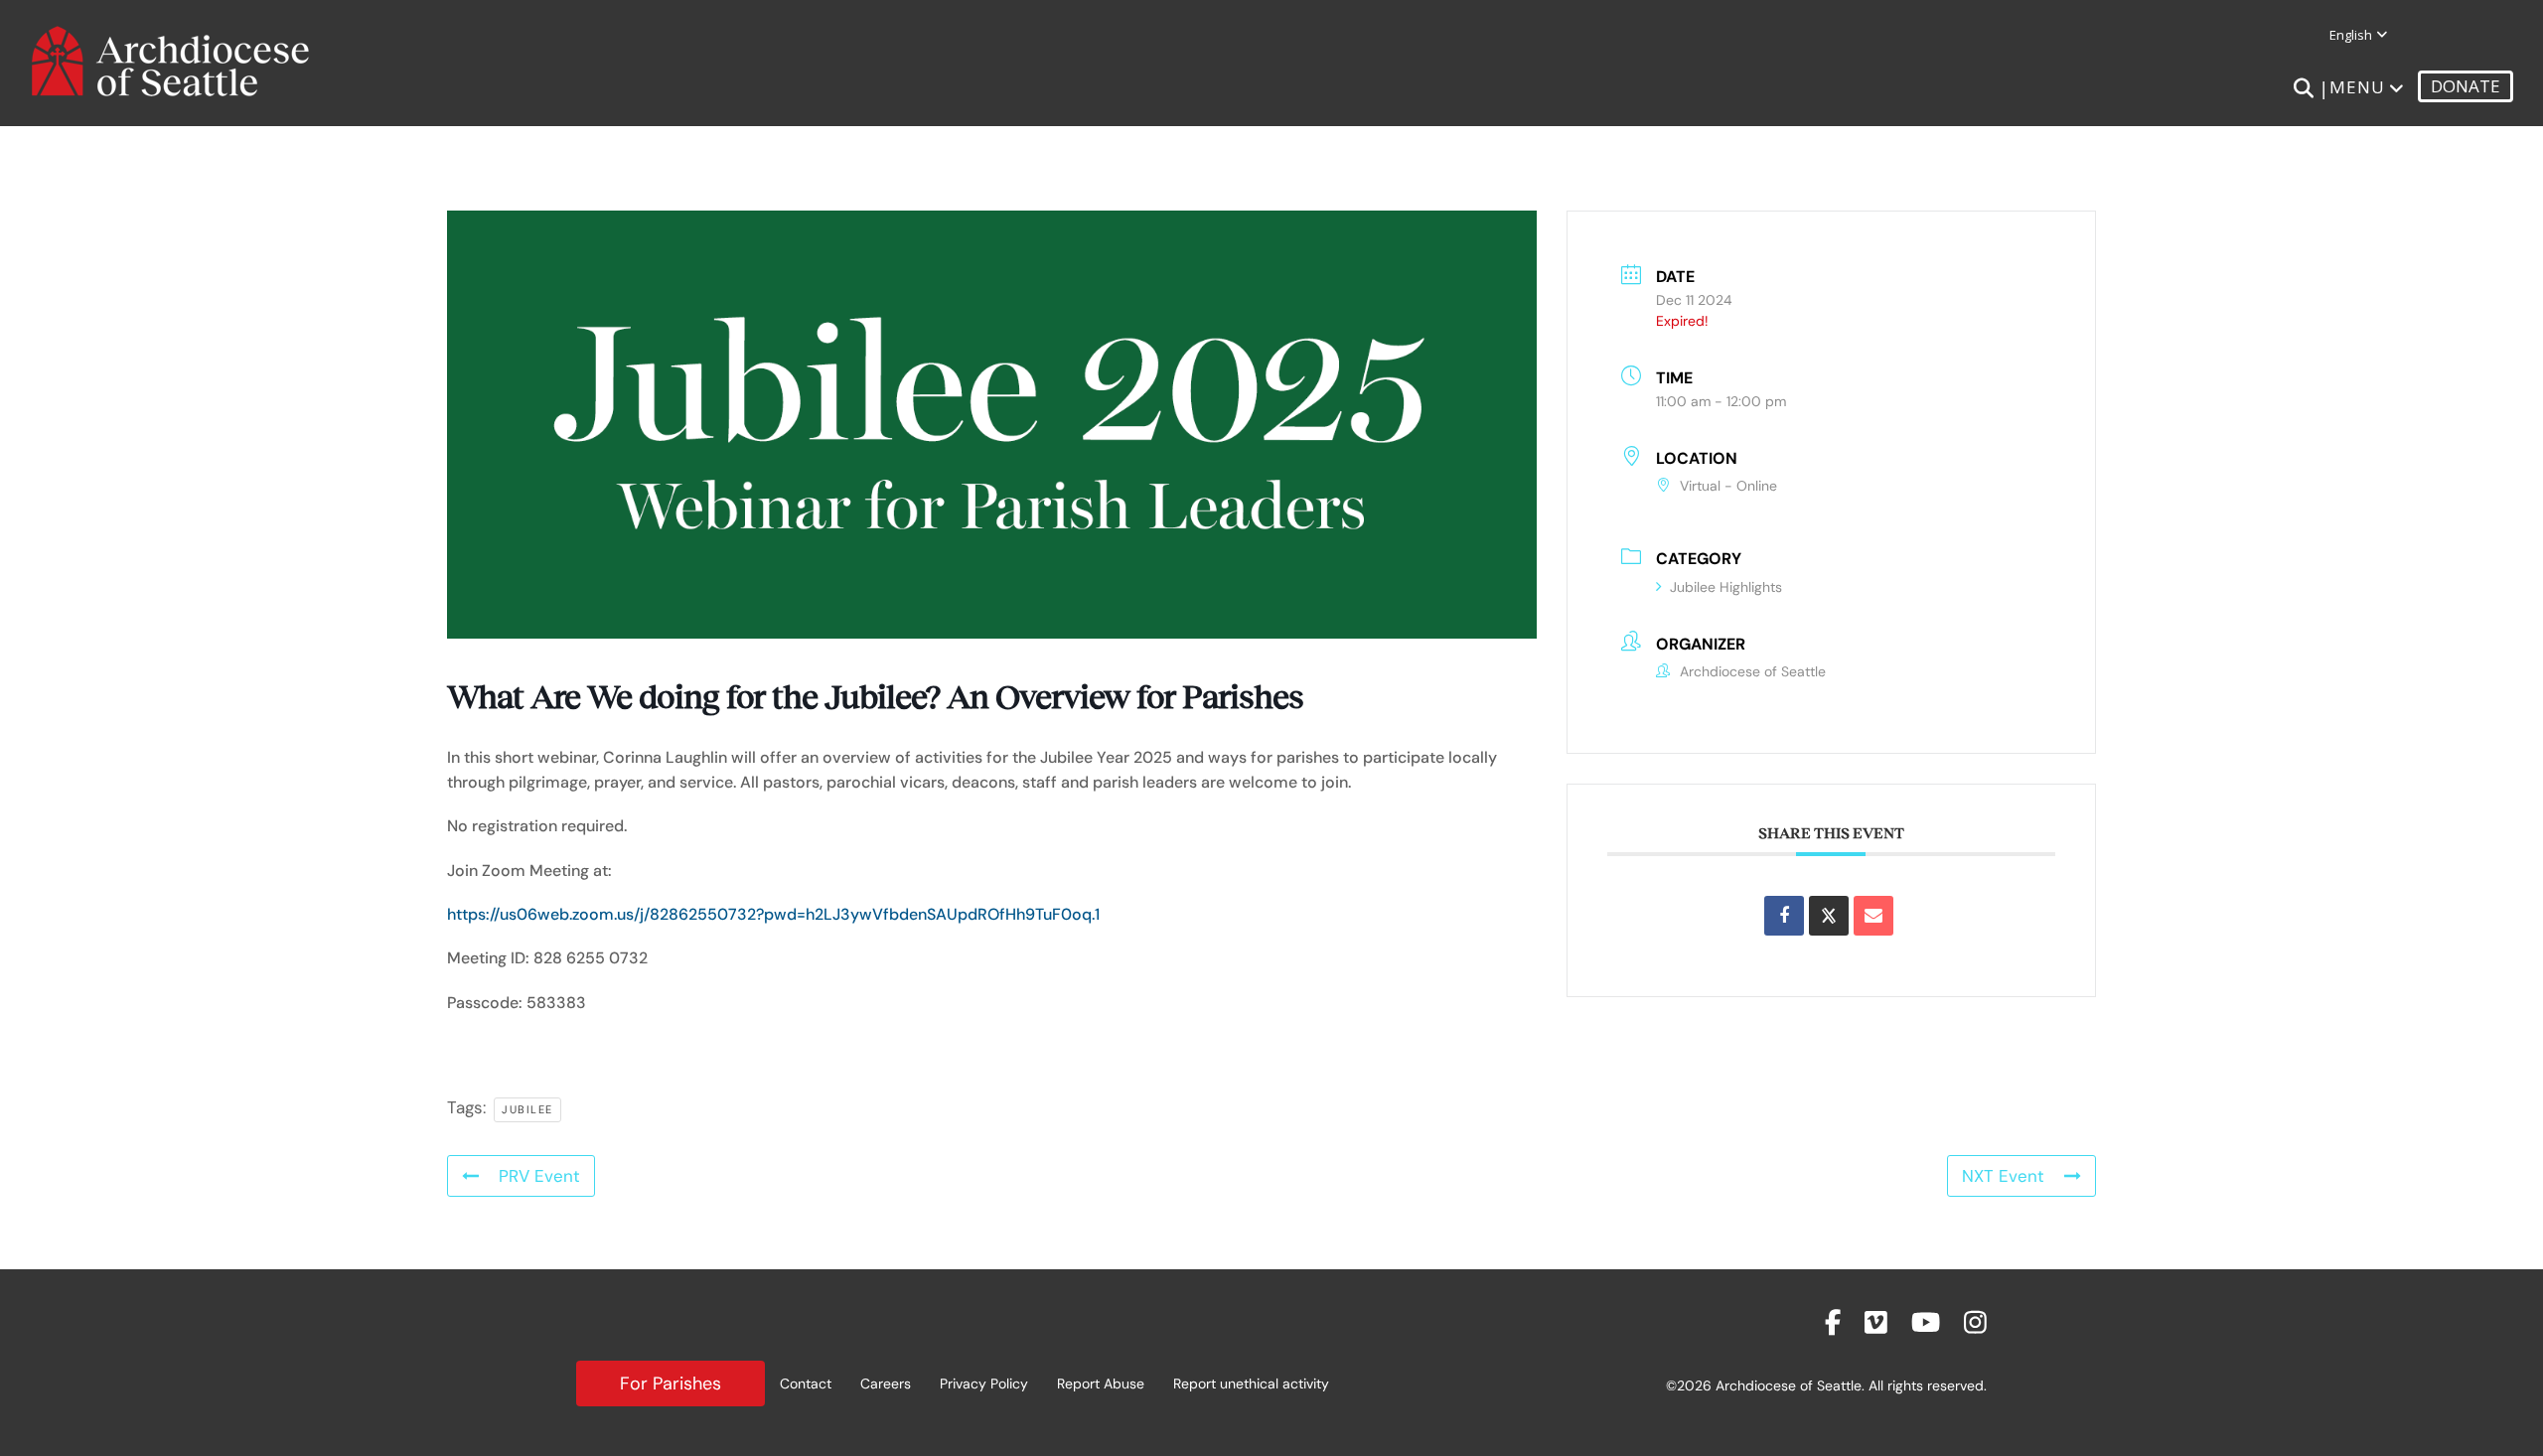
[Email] (1873, 916)
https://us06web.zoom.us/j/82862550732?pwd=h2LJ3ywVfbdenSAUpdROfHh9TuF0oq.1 (773, 914)
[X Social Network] (1829, 916)
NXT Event (2003, 1176)
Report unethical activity (1251, 1383)
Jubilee (527, 1109)
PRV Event (539, 1176)
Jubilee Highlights (1726, 587)
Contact (806, 1383)
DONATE (2466, 86)
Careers (886, 1383)
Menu (2357, 87)
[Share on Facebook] (1784, 916)
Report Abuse (1101, 1383)
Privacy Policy (984, 1383)
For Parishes (671, 1383)
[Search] (2303, 88)
